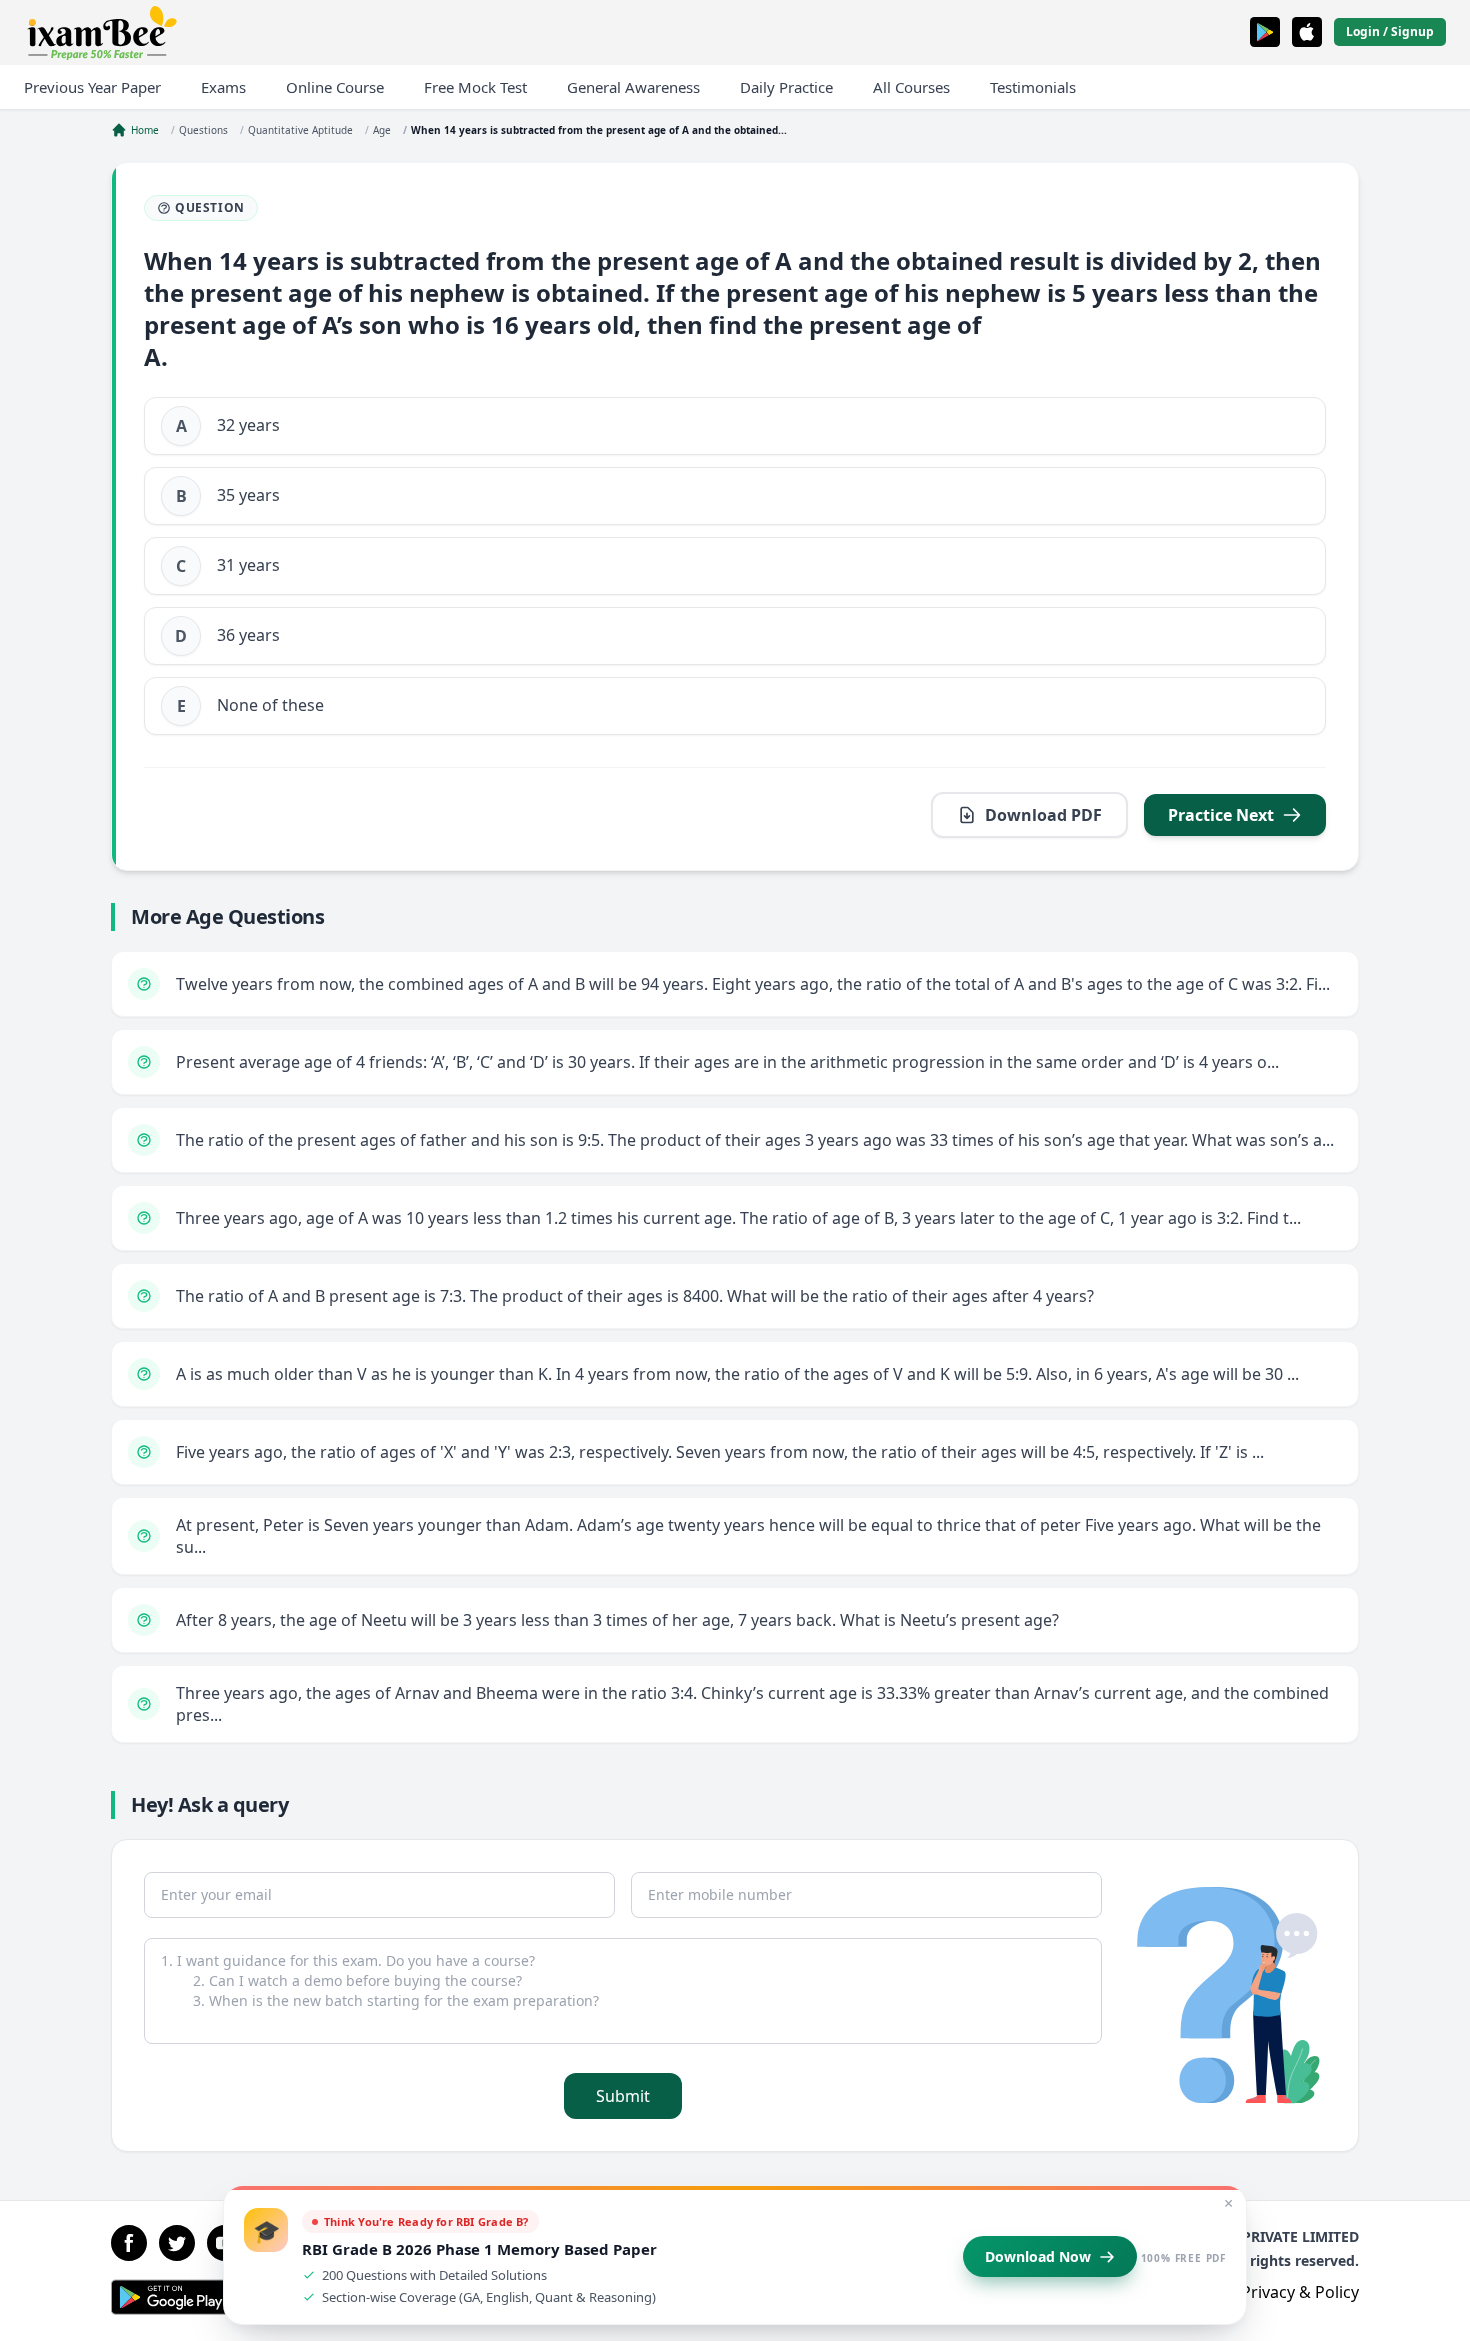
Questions (203, 130)
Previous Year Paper (92, 87)
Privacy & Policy (1300, 2292)
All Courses (911, 87)
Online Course (335, 87)
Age (382, 130)
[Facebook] (129, 2243)
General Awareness (633, 87)
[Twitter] (177, 2243)
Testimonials (1033, 87)
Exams (223, 87)
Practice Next (1221, 815)
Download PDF (1043, 815)
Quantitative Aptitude (300, 130)
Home (145, 130)
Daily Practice (786, 87)
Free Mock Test (475, 87)
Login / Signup (1390, 31)
